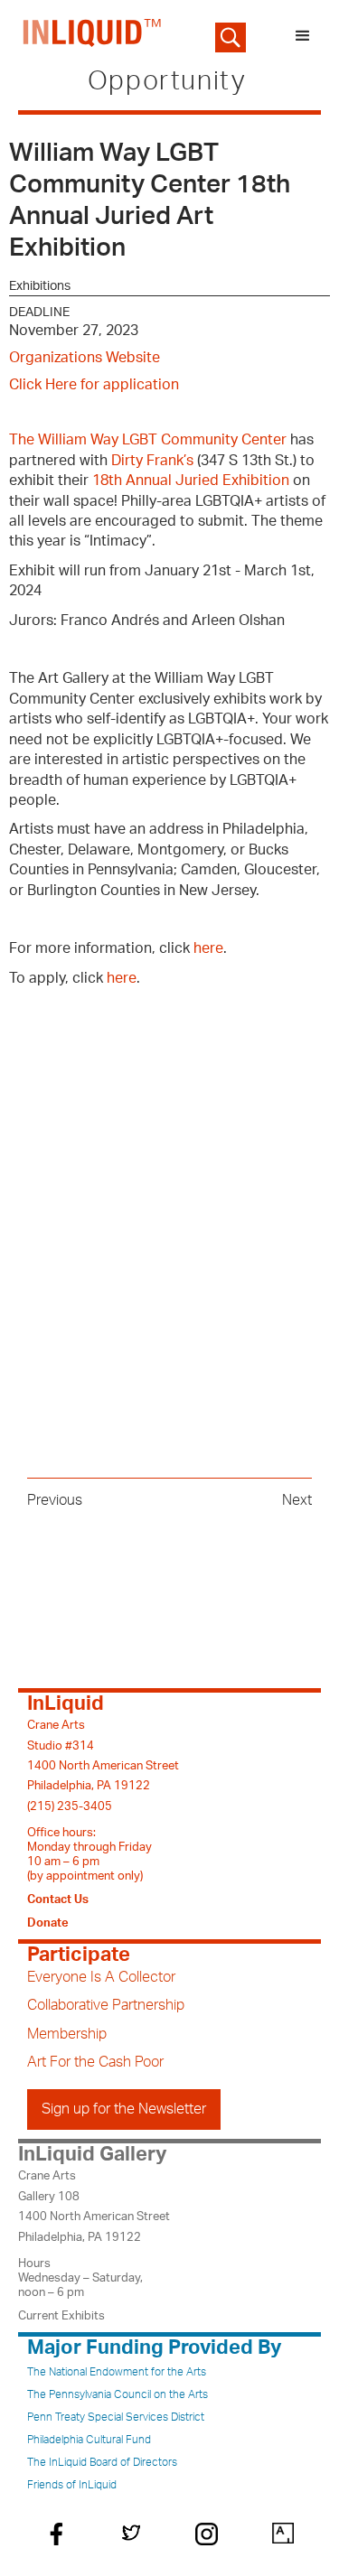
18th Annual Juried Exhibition (191, 481)
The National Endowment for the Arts (117, 2372)
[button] (303, 36)
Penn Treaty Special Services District (116, 2417)
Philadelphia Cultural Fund (89, 2440)
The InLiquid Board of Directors (102, 2462)
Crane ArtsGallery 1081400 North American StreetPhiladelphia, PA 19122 (94, 2206)
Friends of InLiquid (72, 2485)
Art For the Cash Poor (95, 2062)
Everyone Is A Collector (101, 1977)
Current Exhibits (61, 2316)
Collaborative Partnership (106, 2005)
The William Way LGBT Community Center (148, 440)
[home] (88, 36)
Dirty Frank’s (152, 461)
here (208, 948)
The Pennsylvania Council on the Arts (118, 2394)
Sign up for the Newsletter (124, 2109)
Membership (67, 2034)
